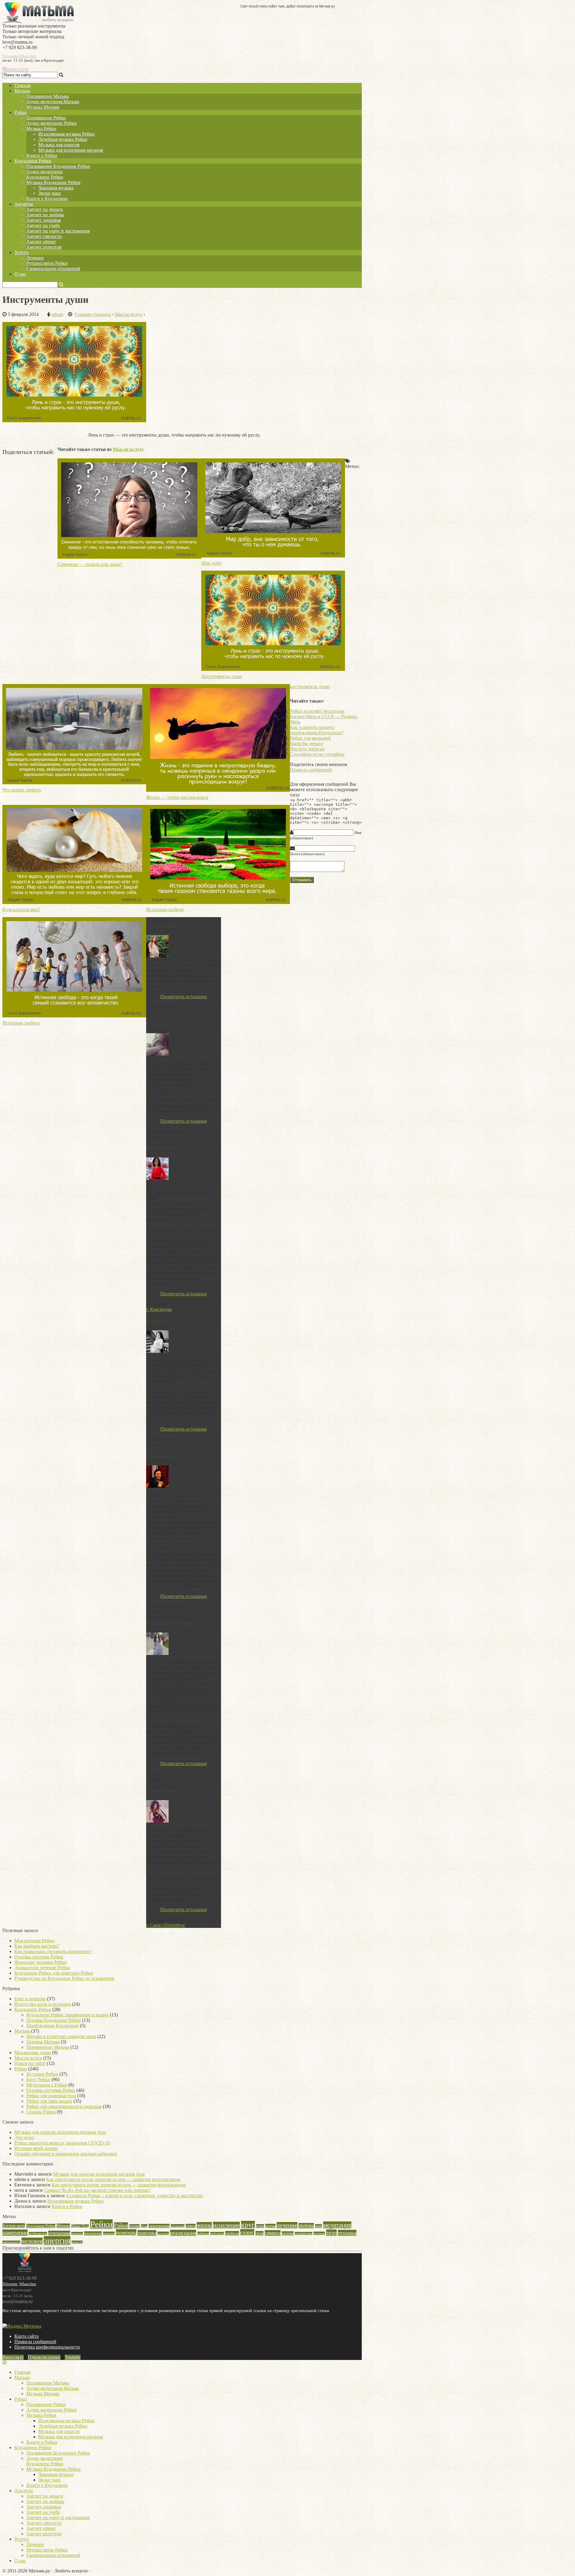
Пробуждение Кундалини (53, 2026)
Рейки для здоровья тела (51, 2096)
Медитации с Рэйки (47, 2085)
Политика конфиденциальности (47, 2347)
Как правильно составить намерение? (53, 1951)
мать (318, 2226)
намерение (15, 2233)
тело (331, 2233)
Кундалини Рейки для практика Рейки (54, 1973)
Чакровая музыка (56, 188)
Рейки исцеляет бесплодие (317, 711)
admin (57, 314)
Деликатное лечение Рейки (42, 1968)
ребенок (203, 2233)
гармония (178, 2226)
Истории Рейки (42, 2074)
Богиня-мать (14, 2226)
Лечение (35, 258)
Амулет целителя (44, 247)
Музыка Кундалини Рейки (53, 182)
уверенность (11, 2242)
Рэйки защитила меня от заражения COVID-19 (62, 2143)
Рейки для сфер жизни (49, 2101)
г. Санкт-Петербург (166, 1925)
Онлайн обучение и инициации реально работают (66, 2154)
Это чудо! (24, 2137)
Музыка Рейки (41, 129)
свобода (232, 2233)
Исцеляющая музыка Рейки (66, 134)
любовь (306, 2226)
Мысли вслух (127, 449)
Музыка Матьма (43, 107)
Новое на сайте (30, 2063)
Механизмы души (33, 2053)
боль (144, 2226)
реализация (183, 2233)
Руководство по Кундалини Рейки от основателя (64, 1978)
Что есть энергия (307, 749)
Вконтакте (13, 2357)
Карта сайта (27, 2336)
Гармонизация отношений (53, 269)
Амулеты (24, 204)
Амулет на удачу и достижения (58, 231)
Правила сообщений (311, 770)
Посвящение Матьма (48, 96)
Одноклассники (44, 2357)
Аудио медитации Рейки (52, 123)
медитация (337, 2225)
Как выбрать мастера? (37, 1946)
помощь (126, 2232)
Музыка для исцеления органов (71, 150)
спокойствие (304, 2234)
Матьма (22, 91)
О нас (20, 274)
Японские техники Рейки (41, 1962)
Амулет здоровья (44, 220)
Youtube (73, 2357)
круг (248, 2225)
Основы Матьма (43, 2042)
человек (32, 2241)
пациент (77, 2234)
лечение (287, 2225)
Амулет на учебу (43, 225)
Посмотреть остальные (184, 997)
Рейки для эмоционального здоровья (64, 2106)
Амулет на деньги (45, 209)
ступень (319, 2233)
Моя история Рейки (34, 1941)
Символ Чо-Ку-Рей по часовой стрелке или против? (97, 2190)
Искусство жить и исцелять (43, 2004)
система (288, 2233)
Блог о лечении (30, 1999)
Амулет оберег (41, 242)
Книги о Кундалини (47, 199)
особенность (38, 2234)
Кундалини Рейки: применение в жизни (68, 2015)
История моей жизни (36, 2148)
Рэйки (21, 112)
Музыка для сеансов (59, 145)
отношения (59, 2233)
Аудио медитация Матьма (53, 102)
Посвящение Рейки (46, 118)
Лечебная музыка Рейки (63, 139)
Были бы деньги (307, 743)
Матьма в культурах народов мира (61, 2036)
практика (147, 2233)
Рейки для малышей (310, 738)
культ (260, 2226)
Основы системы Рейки (39, 1957)
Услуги (22, 252)
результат (217, 2234)
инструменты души (310, 687)
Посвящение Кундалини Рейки (58, 166)
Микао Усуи (80, 2226)
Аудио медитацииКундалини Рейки (45, 174)
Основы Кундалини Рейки (54, 2020)
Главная (22, 85)
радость (163, 2233)
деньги (191, 2226)
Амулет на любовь (45, 215)
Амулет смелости (44, 236)
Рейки (21, 2069)
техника (347, 2233)
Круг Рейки (38, 2079)
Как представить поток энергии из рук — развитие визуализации (113, 2179)
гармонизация (159, 2226)
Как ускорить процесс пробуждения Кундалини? (317, 730)
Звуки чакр (50, 193)
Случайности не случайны (317, 754)
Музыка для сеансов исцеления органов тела (60, 2132)
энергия (57, 2241)
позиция (109, 2233)
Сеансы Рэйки (41, 2112)
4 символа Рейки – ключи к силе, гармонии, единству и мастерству (135, 2196)
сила (259, 2233)
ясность (77, 2242)
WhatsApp (28, 56)
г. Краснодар (159, 1309)
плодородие (93, 2233)
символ (273, 2233)
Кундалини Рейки (33, 161)
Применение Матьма (48, 2047)
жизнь (204, 2225)
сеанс (247, 2232)
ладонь (270, 2226)
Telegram (10, 56)
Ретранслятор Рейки (47, 263)
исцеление (226, 2225)
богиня (134, 2226)
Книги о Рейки (42, 155)
